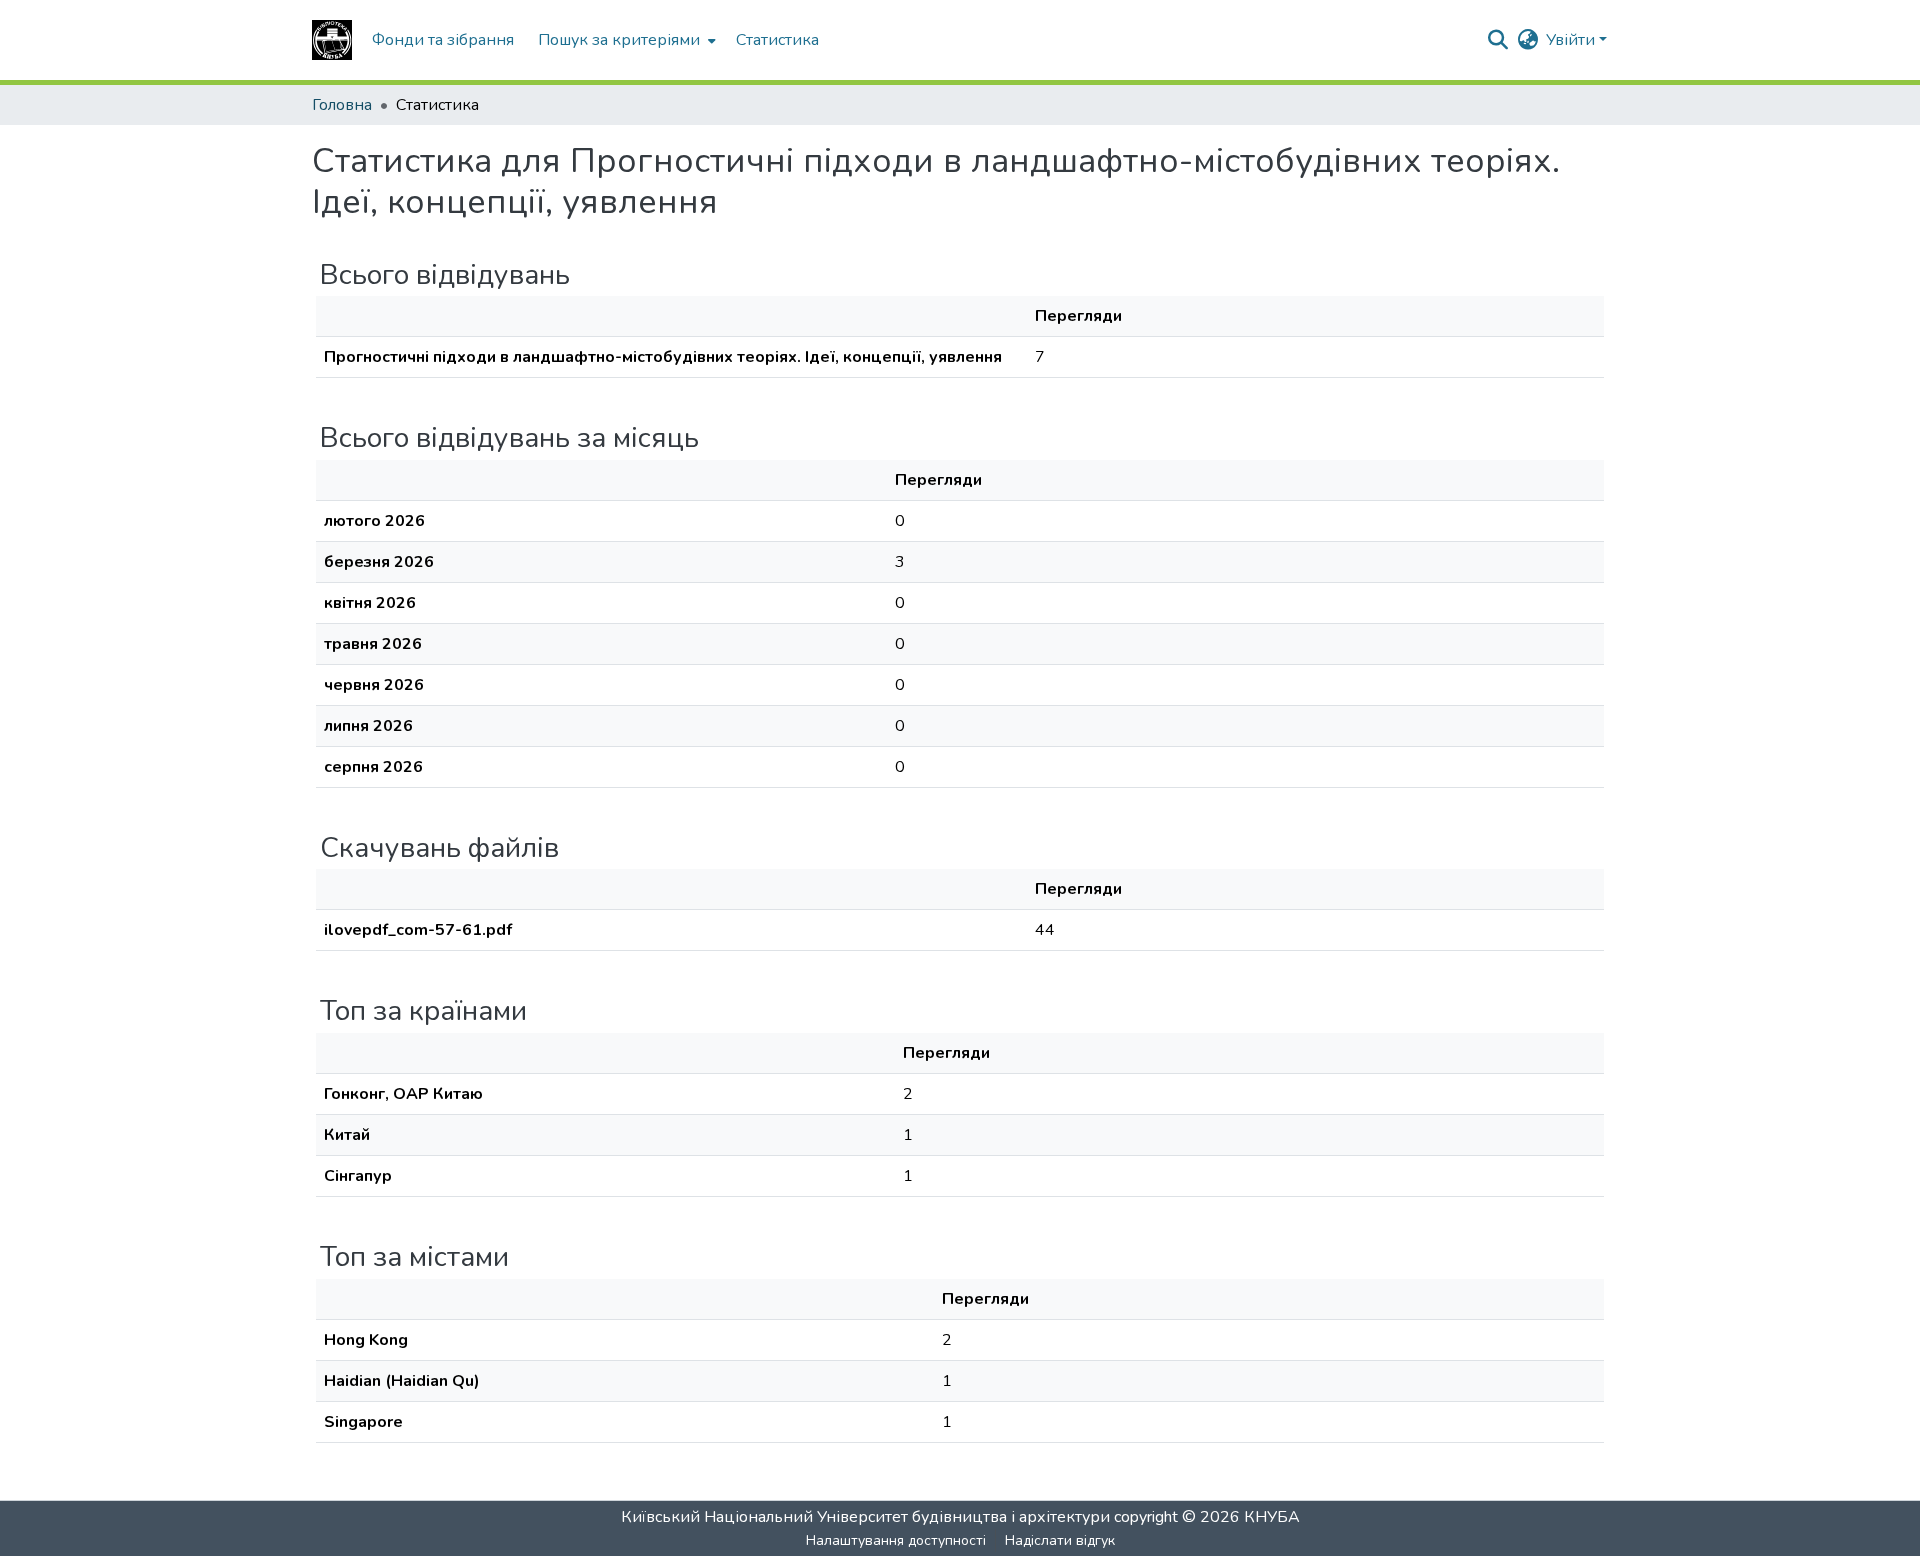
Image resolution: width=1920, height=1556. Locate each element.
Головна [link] (342, 105)
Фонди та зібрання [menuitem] (443, 40)
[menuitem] (625, 40)
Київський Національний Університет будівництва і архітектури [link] (865, 1517)
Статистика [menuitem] (777, 40)
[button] (332, 40)
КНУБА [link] (1272, 1517)
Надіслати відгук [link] (1060, 1540)
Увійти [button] (1572, 40)
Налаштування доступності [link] (896, 1540)
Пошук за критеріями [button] (619, 40)
